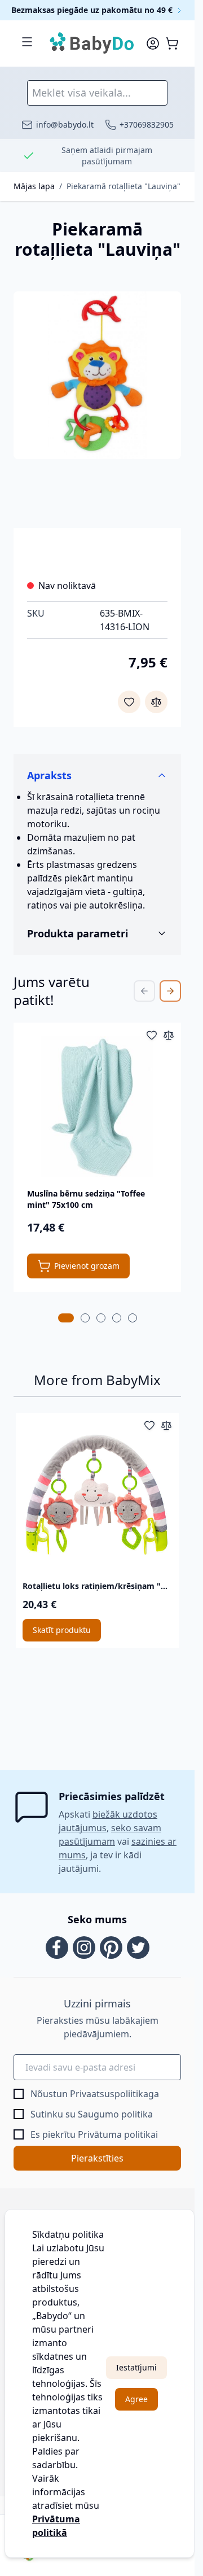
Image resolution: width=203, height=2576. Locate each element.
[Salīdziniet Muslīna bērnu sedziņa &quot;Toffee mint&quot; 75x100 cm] (169, 1035)
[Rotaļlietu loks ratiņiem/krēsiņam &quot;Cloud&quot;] (97, 1494)
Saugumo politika (115, 2114)
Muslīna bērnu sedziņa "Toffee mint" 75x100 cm (86, 1199)
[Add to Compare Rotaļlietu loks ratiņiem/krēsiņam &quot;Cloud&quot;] (166, 1425)
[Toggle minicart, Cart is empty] (172, 43)
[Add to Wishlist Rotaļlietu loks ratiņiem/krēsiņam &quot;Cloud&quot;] (149, 1425)
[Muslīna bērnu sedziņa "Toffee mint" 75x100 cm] (97, 1106)
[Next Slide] (170, 991)
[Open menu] (27, 42)
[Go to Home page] (92, 43)
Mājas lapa (34, 186)
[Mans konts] (153, 43)
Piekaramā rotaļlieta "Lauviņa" (123, 186)
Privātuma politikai (118, 2134)
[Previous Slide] (144, 991)
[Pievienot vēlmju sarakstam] (129, 702)
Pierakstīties (97, 2158)
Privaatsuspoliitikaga (114, 2094)
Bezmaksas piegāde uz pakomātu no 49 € (93, 10)
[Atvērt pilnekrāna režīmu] (97, 375)
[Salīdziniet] (156, 702)
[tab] (66, 1318)
